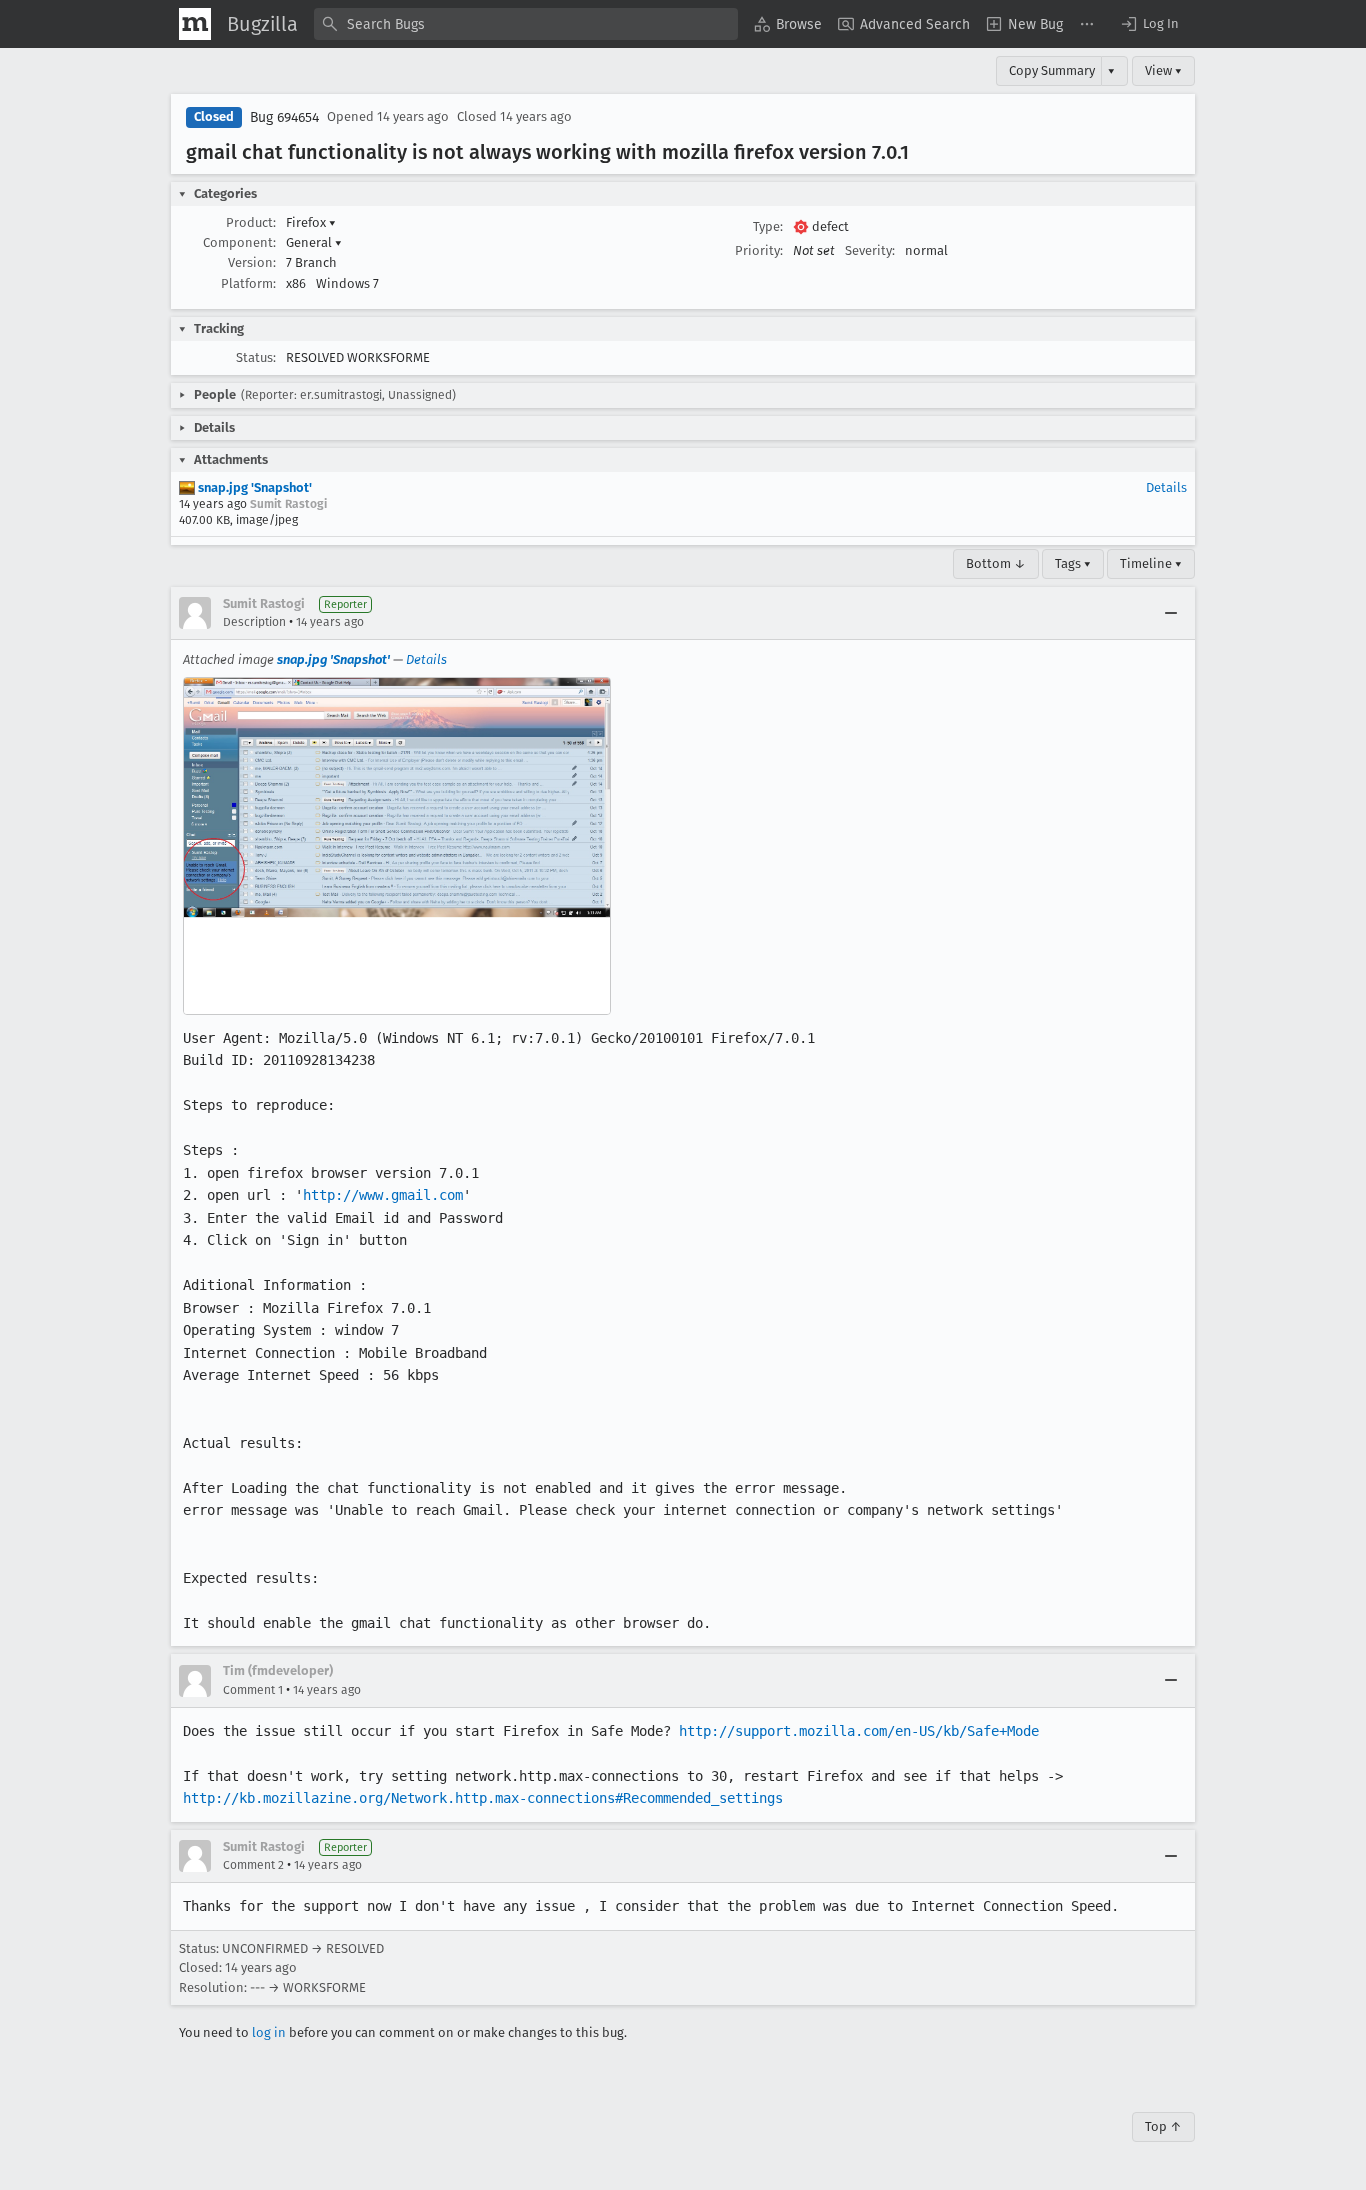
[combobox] (526, 24)
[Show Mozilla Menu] (195, 24)
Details (1166, 487)
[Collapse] (1171, 613)
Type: (768, 226)
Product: (251, 222)
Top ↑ (1163, 2126)
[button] (1149, 24)
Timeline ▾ (1151, 563)
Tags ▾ (1073, 563)
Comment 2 (253, 1865)
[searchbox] (526, 24)
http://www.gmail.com (383, 1195)
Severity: (870, 250)
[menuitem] (788, 24)
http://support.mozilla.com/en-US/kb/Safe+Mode (859, 1731)
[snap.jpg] (397, 846)
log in (269, 2032)
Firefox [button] (311, 222)
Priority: (759, 250)
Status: (256, 357)
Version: (252, 262)
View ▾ (1163, 70)
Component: (239, 242)
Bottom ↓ (996, 563)
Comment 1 (253, 1690)
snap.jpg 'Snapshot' (253, 487)
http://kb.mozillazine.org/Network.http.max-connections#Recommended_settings (483, 1798)
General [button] (314, 242)
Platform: (248, 283)
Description (254, 622)
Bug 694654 (284, 117)
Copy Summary (1052, 70)
